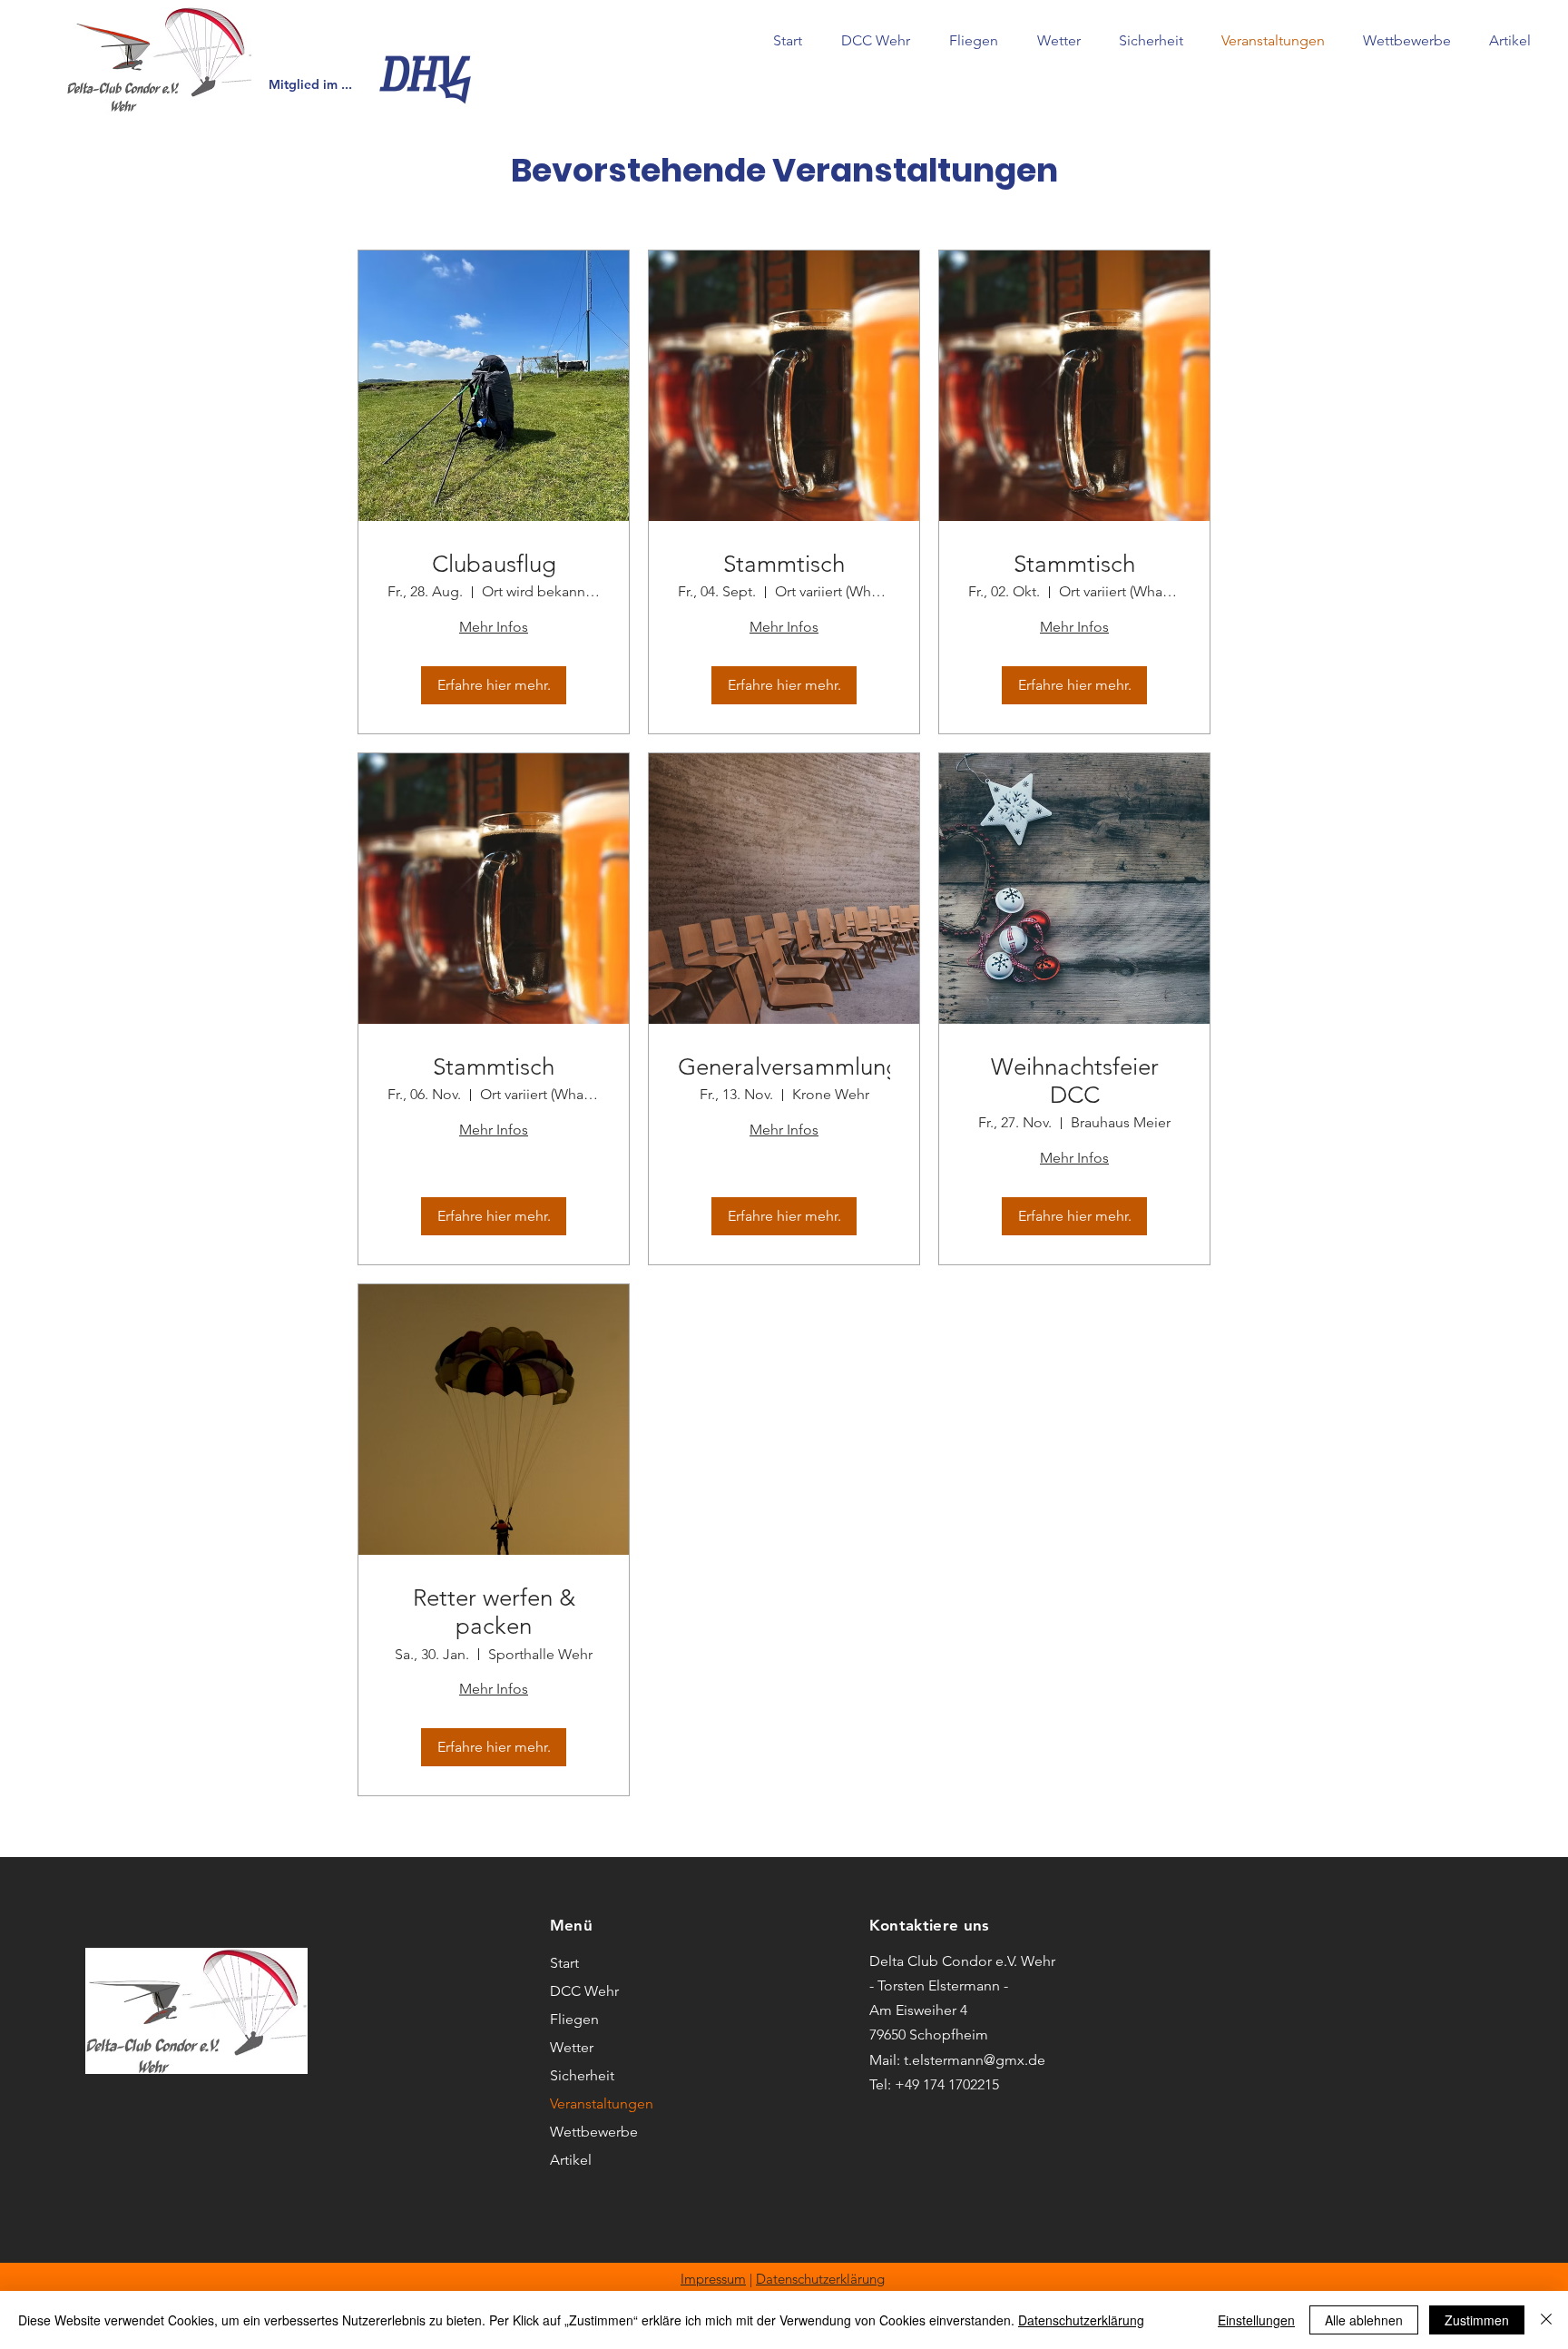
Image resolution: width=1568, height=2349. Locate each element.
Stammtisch (784, 564)
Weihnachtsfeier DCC (1075, 1081)
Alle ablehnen (1364, 2320)
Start (564, 1963)
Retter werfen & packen (494, 1612)
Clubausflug (494, 564)
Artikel (571, 2160)
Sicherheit (582, 2075)
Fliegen (574, 2019)
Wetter (572, 2047)
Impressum (713, 2279)
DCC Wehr (584, 1991)
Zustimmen (1477, 2320)
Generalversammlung (784, 1067)
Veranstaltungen (602, 2103)
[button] (875, 41)
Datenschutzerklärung (820, 2279)
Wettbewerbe (594, 2132)
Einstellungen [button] (1256, 2320)
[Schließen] (1546, 2320)
